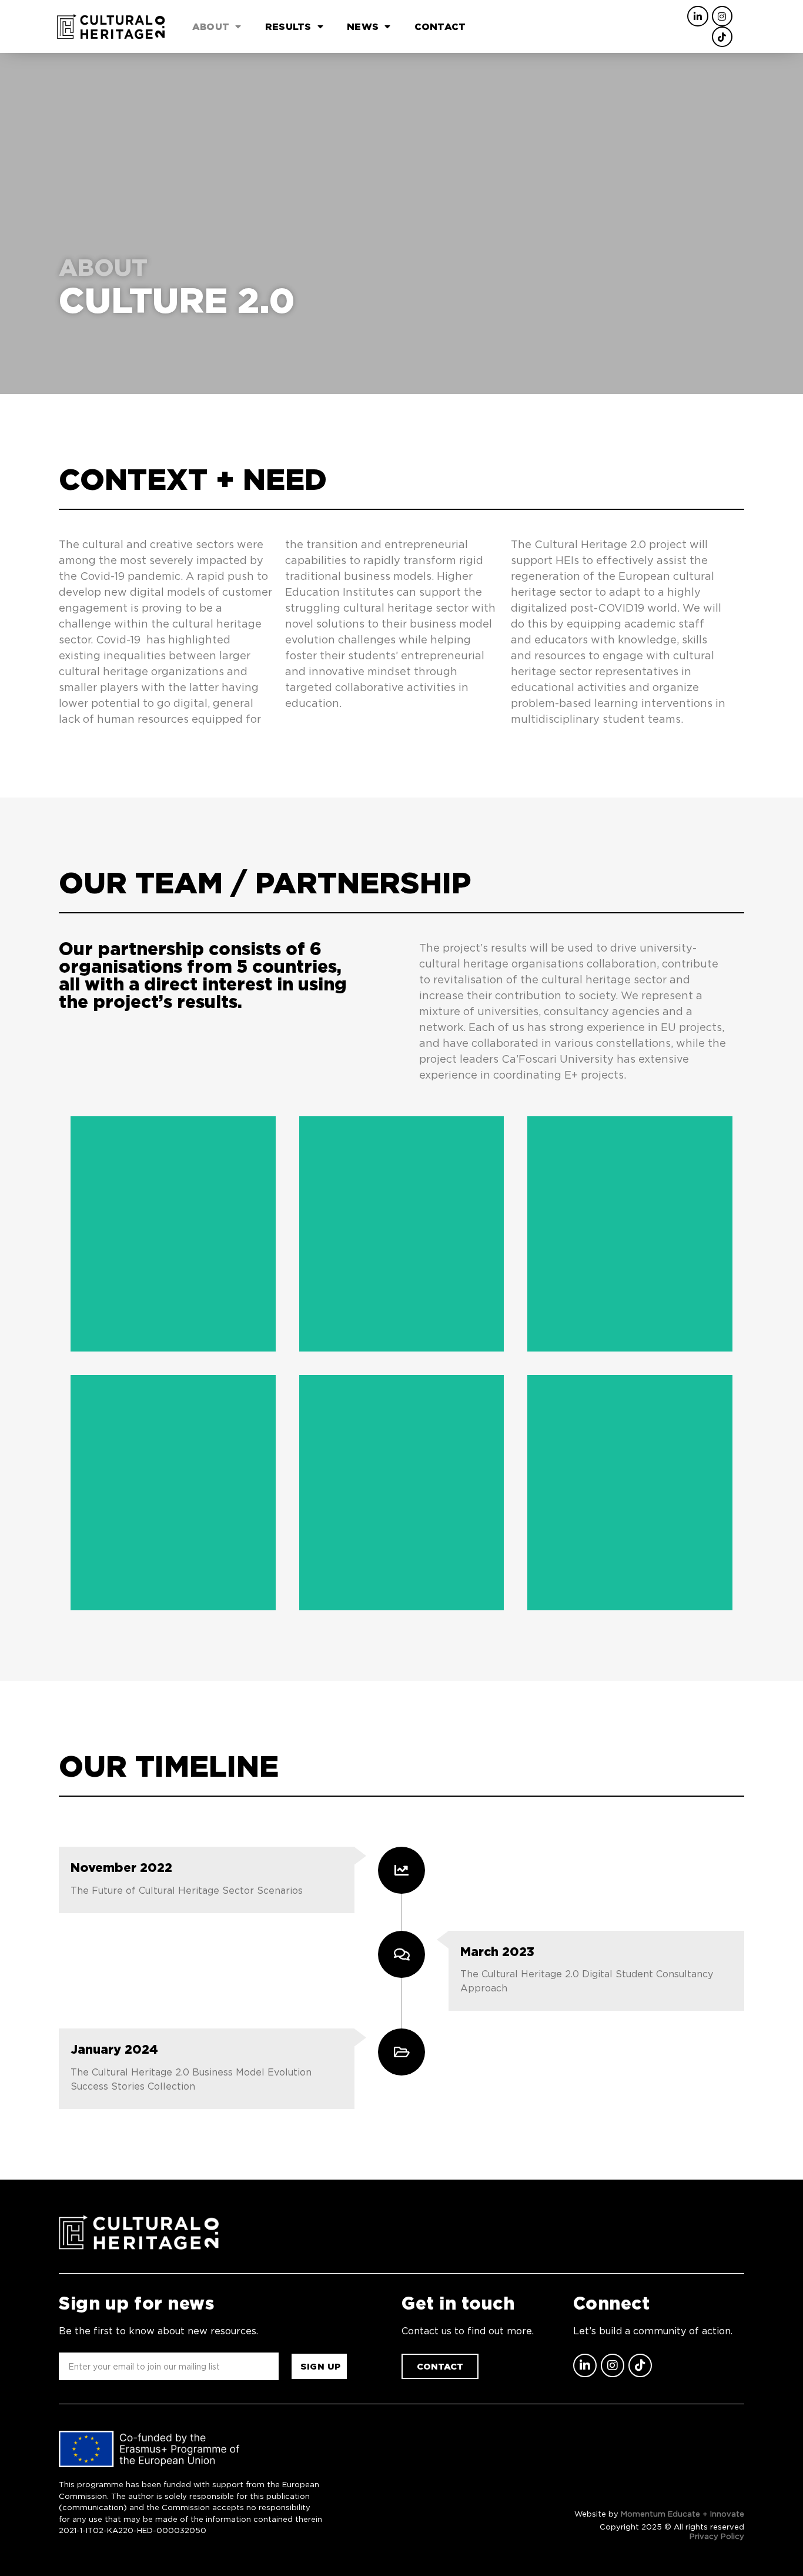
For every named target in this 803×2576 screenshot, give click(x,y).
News (363, 26)
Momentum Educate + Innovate (682, 2514)
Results (288, 26)
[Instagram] (722, 16)
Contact (440, 26)
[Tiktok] (722, 37)
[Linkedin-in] (697, 16)
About (211, 26)
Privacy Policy (717, 2536)
